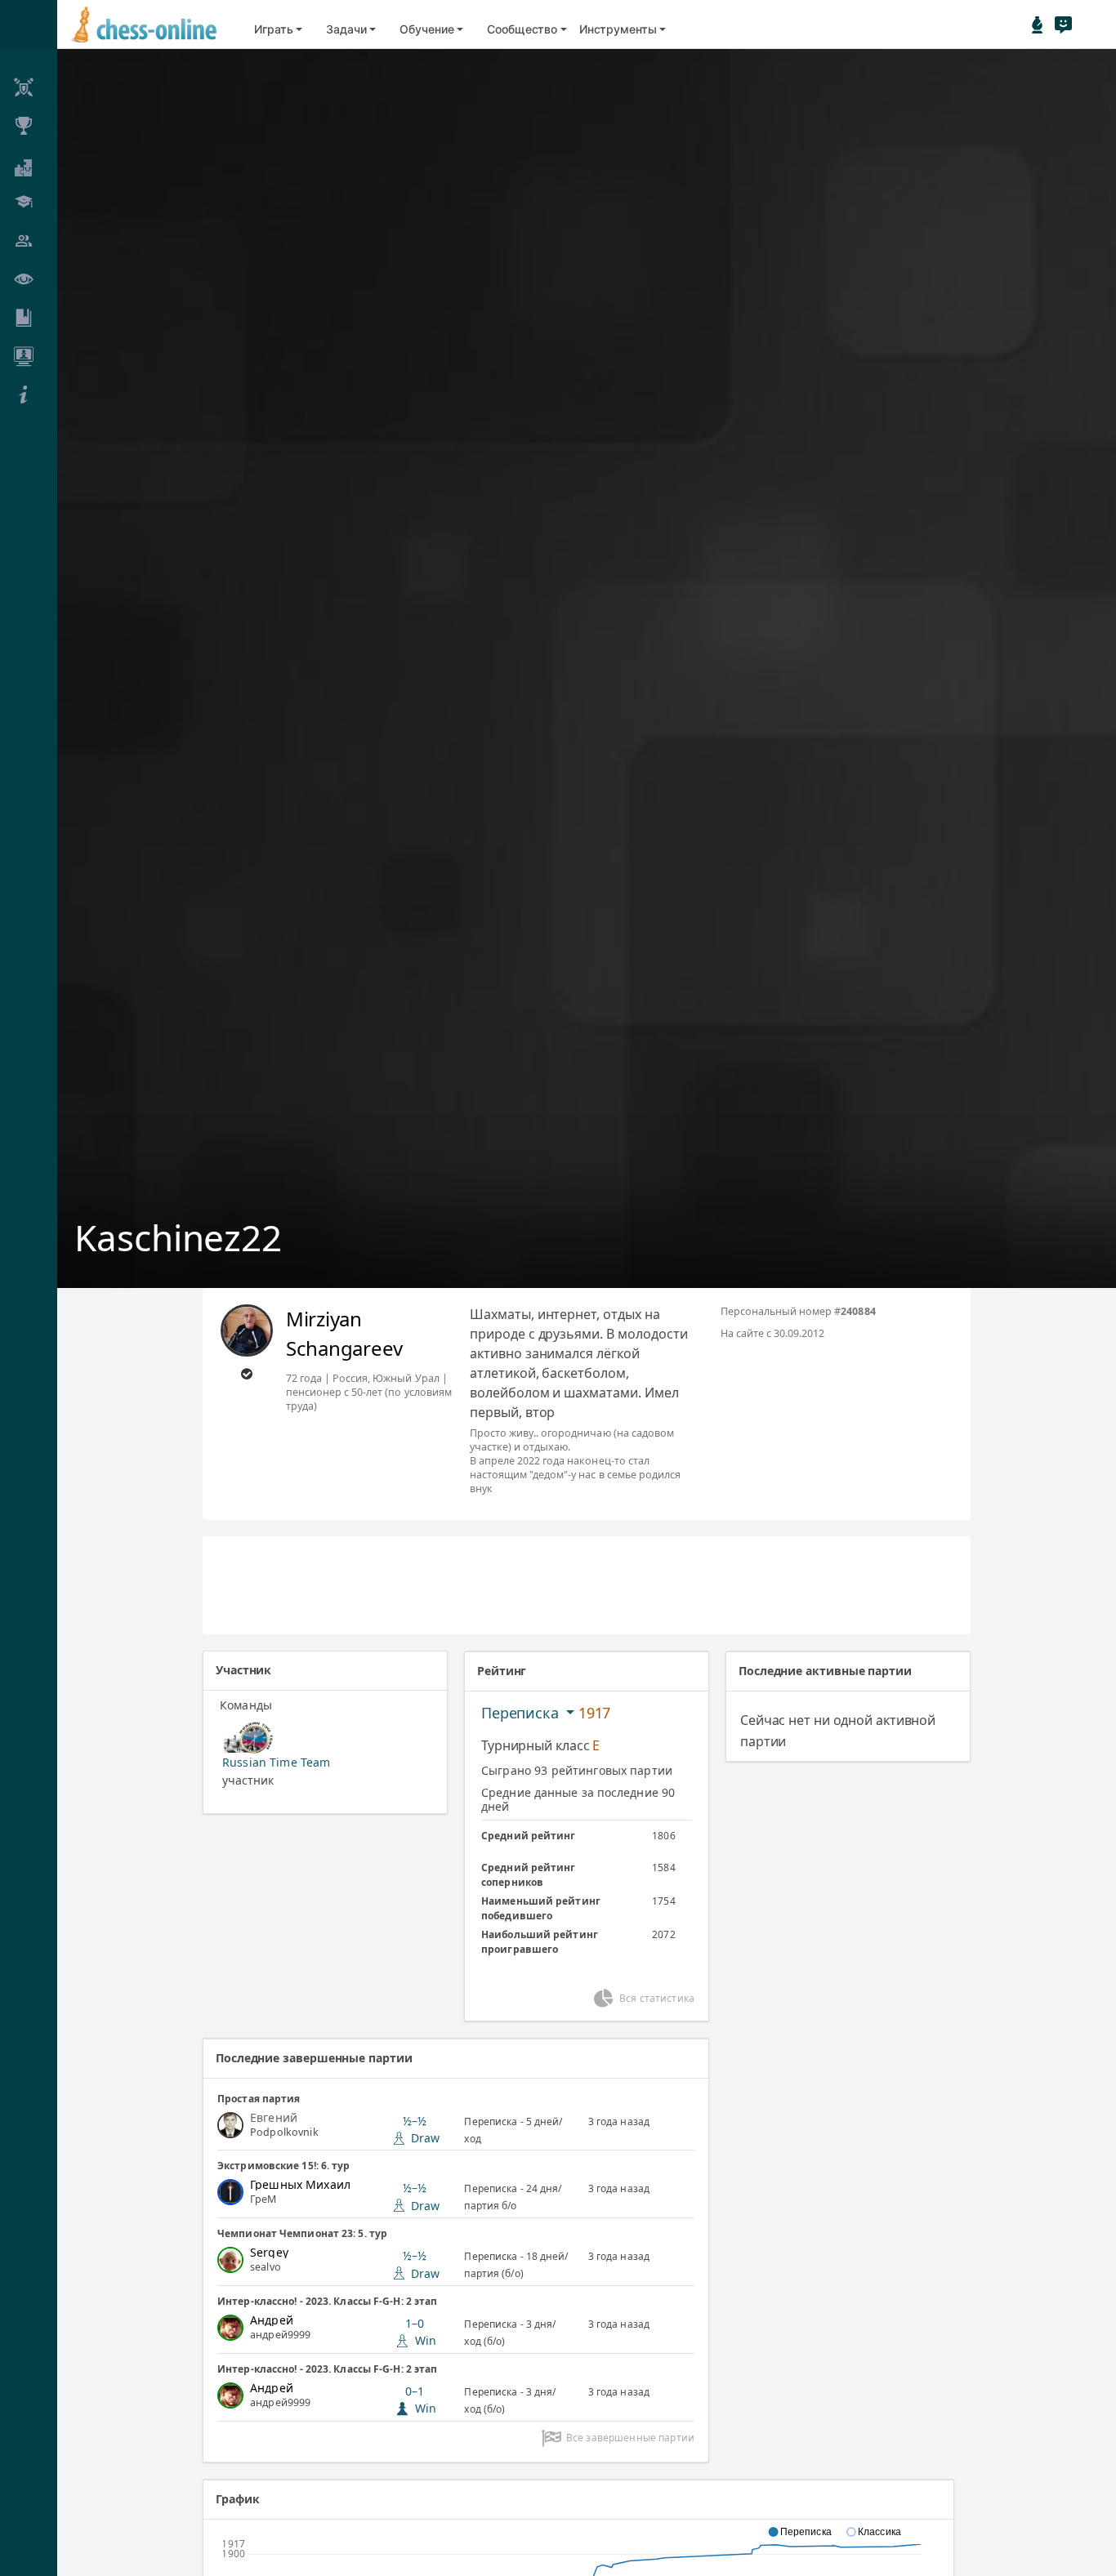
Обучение (426, 29)
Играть (274, 29)
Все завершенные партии (630, 2438)
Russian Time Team (276, 1762)
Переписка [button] (522, 1713)
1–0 (421, 2332)
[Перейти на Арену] (1038, 25)
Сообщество (522, 29)
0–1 (421, 2400)
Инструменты (618, 29)
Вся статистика (657, 1998)
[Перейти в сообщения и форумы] (1063, 25)
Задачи (346, 29)
